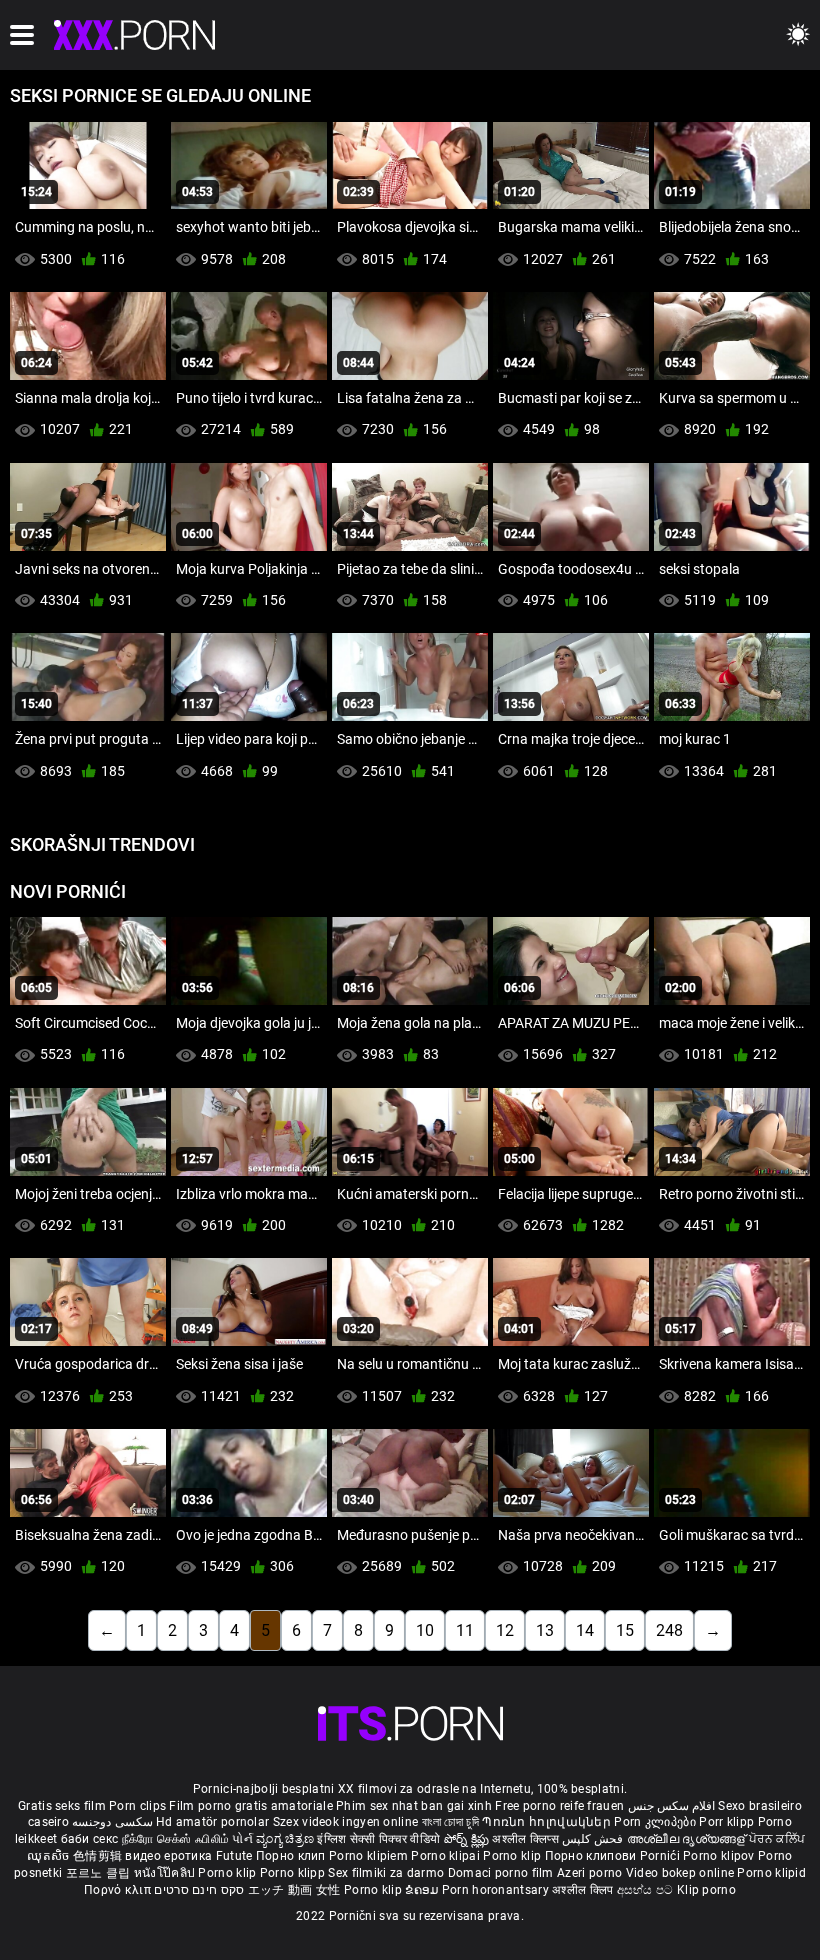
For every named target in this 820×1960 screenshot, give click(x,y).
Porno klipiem (370, 1856)
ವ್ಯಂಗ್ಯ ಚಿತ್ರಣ (286, 1839)
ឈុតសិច (50, 1856)
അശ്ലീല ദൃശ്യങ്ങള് (688, 1839)
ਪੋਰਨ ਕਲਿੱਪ (777, 1839)
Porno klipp (294, 1873)
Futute (234, 1856)
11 (465, 1630)
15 (625, 1630)
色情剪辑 (99, 1856)
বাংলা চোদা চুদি (450, 1822)
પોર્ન (242, 1839)
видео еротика (168, 1856)
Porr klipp (728, 1822)
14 (585, 1630)
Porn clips (139, 1806)
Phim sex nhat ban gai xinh (414, 1806)
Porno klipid (771, 1873)
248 (669, 1630)
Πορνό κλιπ (119, 1890)
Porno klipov (720, 1856)
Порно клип (292, 1856)
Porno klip (513, 1856)
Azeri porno (591, 1873)
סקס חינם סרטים (199, 1890)
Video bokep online (680, 1873)
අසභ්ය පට (647, 1890)
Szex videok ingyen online (346, 1822)
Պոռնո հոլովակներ (548, 1822)
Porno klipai (447, 1856)
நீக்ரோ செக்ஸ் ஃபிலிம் (176, 1839)
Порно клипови (592, 1856)
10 (425, 1630)
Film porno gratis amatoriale (250, 1806)
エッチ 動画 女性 (294, 1890)
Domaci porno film (501, 1873)
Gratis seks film (62, 1806)
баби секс (90, 1839)
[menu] (22, 35)
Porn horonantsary (497, 1890)
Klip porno (706, 1890)
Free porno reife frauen (559, 1806)
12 (505, 1630)
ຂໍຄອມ (423, 1890)
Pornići (661, 1856)
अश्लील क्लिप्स (527, 1839)
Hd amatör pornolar (212, 1822)
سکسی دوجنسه (112, 1822)
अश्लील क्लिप (584, 1890)
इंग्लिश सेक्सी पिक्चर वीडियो (378, 1839)
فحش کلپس (594, 1839)
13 (545, 1630)
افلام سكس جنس (672, 1806)
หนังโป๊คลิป (166, 1873)
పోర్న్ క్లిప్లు (468, 1839)
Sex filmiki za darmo (386, 1873)
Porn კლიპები (656, 1822)
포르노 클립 (100, 1873)
